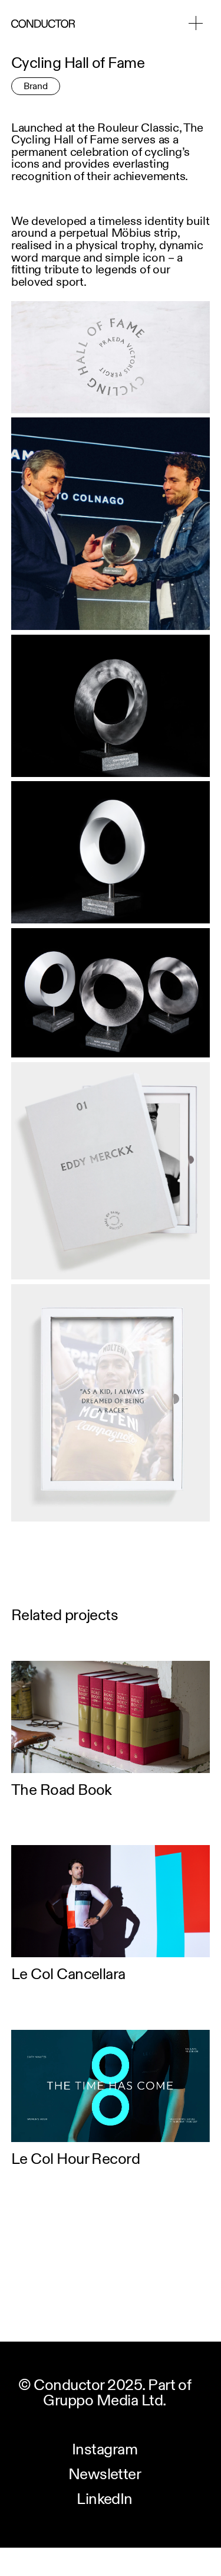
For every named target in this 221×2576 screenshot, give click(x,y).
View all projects (57, 2299)
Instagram (105, 2450)
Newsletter (105, 2474)
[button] (196, 23)
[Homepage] (43, 23)
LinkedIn (105, 2499)
